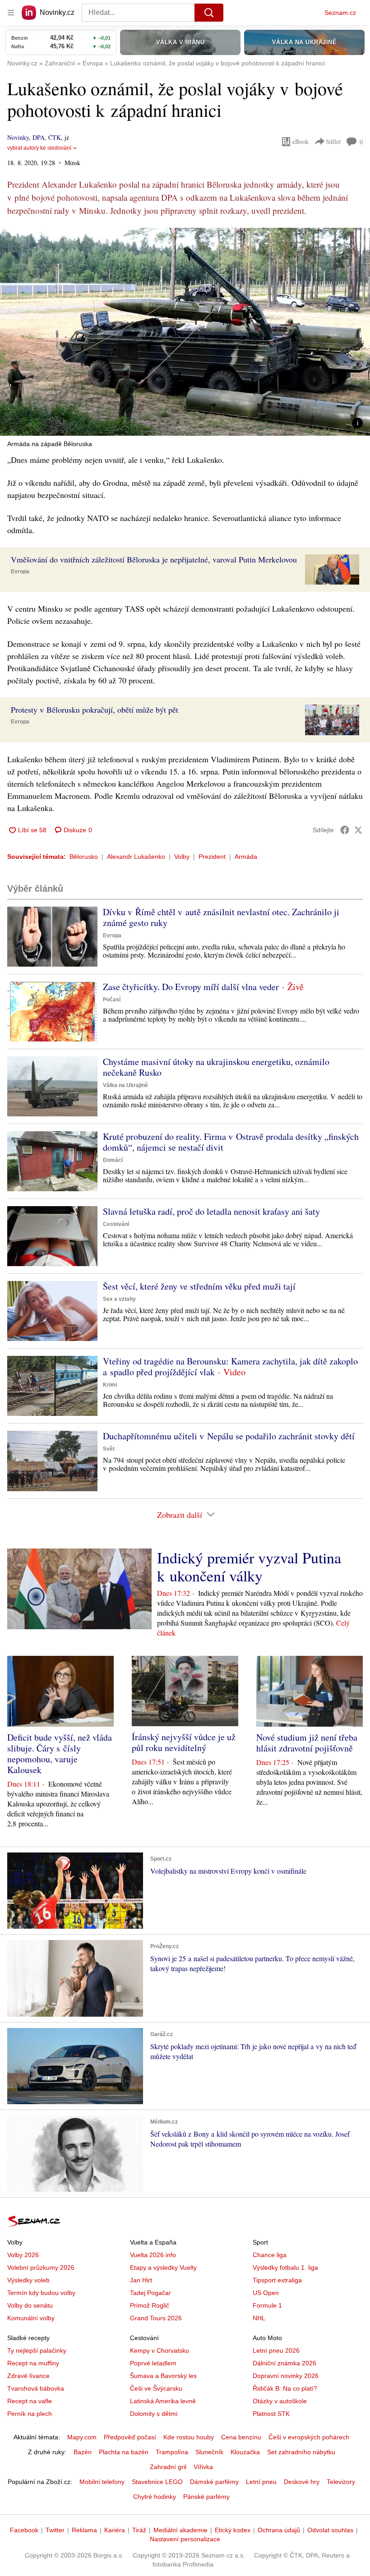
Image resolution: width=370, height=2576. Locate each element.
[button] (185, 332)
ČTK (55, 137)
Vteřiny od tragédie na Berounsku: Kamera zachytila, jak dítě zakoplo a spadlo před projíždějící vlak (230, 1366)
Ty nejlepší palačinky (37, 2350)
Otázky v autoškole (280, 2401)
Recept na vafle (30, 2401)
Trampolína (172, 2452)
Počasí (112, 1000)
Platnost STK (271, 2414)
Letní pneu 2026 (276, 2350)
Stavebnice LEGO (157, 2482)
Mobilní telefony (102, 2482)
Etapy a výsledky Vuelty (163, 2267)
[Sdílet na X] (358, 830)
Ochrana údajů (279, 2530)
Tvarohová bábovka (36, 2388)
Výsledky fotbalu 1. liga (285, 2267)
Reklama (84, 2530)
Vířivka (203, 2467)
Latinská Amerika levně (163, 2401)
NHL (259, 2318)
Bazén (83, 2452)
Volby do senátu (30, 2305)
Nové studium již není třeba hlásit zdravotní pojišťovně (307, 1743)
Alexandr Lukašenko (136, 857)
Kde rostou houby (189, 2437)
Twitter (55, 2530)
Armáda (246, 857)
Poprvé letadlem (153, 2363)
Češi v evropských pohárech (309, 2437)
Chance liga (270, 2255)
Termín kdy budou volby (41, 2293)
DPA (39, 137)
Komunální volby (31, 2318)
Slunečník (209, 2452)
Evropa (20, 571)
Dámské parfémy (214, 2482)
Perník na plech (30, 2414)
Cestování (116, 1224)
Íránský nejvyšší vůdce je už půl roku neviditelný (184, 1742)
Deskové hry (302, 2482)
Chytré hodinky (155, 2497)
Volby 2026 (23, 2255)
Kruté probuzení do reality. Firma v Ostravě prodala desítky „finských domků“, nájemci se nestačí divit (231, 1142)
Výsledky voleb (28, 2280)
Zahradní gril (168, 2467)
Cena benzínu (241, 2437)
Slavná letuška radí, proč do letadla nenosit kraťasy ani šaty (211, 1211)
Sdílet (333, 141)
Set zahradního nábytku (301, 2452)
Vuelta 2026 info (153, 2255)
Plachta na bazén (124, 2452)
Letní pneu (261, 2482)
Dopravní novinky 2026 (286, 2376)
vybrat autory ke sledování (39, 148)
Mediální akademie (180, 2530)
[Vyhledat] (209, 13)
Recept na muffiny (33, 2363)
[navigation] (11, 13)
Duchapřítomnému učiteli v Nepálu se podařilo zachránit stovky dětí (229, 1436)
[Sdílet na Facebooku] (345, 830)
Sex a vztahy (119, 1299)
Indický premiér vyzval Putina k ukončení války (249, 1567)
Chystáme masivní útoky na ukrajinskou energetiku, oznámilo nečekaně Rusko (216, 1067)
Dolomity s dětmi (154, 2414)
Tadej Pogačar (150, 2293)
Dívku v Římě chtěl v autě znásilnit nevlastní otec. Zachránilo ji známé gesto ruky (221, 917)
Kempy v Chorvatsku (160, 2350)
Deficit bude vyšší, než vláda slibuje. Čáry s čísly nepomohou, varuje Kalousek (60, 1753)
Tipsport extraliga (277, 2280)
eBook (301, 141)
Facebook (24, 2530)
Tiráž (139, 2530)
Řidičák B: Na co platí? (285, 2388)
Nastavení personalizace (185, 2539)
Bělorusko (84, 857)
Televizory (341, 2482)
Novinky (18, 137)
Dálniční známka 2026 (284, 2363)
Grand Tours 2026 (156, 2318)
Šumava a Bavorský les (163, 2376)
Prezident (212, 857)
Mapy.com (82, 2437)
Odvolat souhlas (330, 2530)
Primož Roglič (150, 2305)
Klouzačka (245, 2452)
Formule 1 (267, 2305)
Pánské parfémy (206, 2497)
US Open (266, 2293)
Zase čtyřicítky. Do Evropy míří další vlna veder (191, 987)
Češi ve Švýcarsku (156, 2388)
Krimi (110, 1385)
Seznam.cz (340, 13)
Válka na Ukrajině (125, 1085)
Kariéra (115, 2530)
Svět (109, 1449)
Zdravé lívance (28, 2376)
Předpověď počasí (130, 2437)
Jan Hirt (141, 2280)
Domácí (113, 1160)
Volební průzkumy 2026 (41, 2267)
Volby (182, 857)
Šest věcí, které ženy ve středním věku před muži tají (199, 1286)
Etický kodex (233, 2530)
